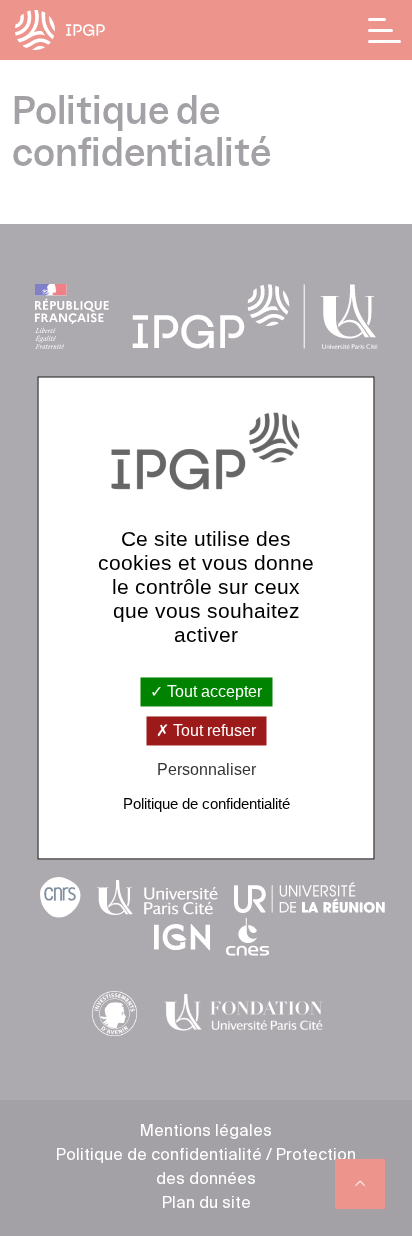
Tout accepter (212, 691)
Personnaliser (206, 769)
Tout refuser (212, 730)
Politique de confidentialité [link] (206, 804)
